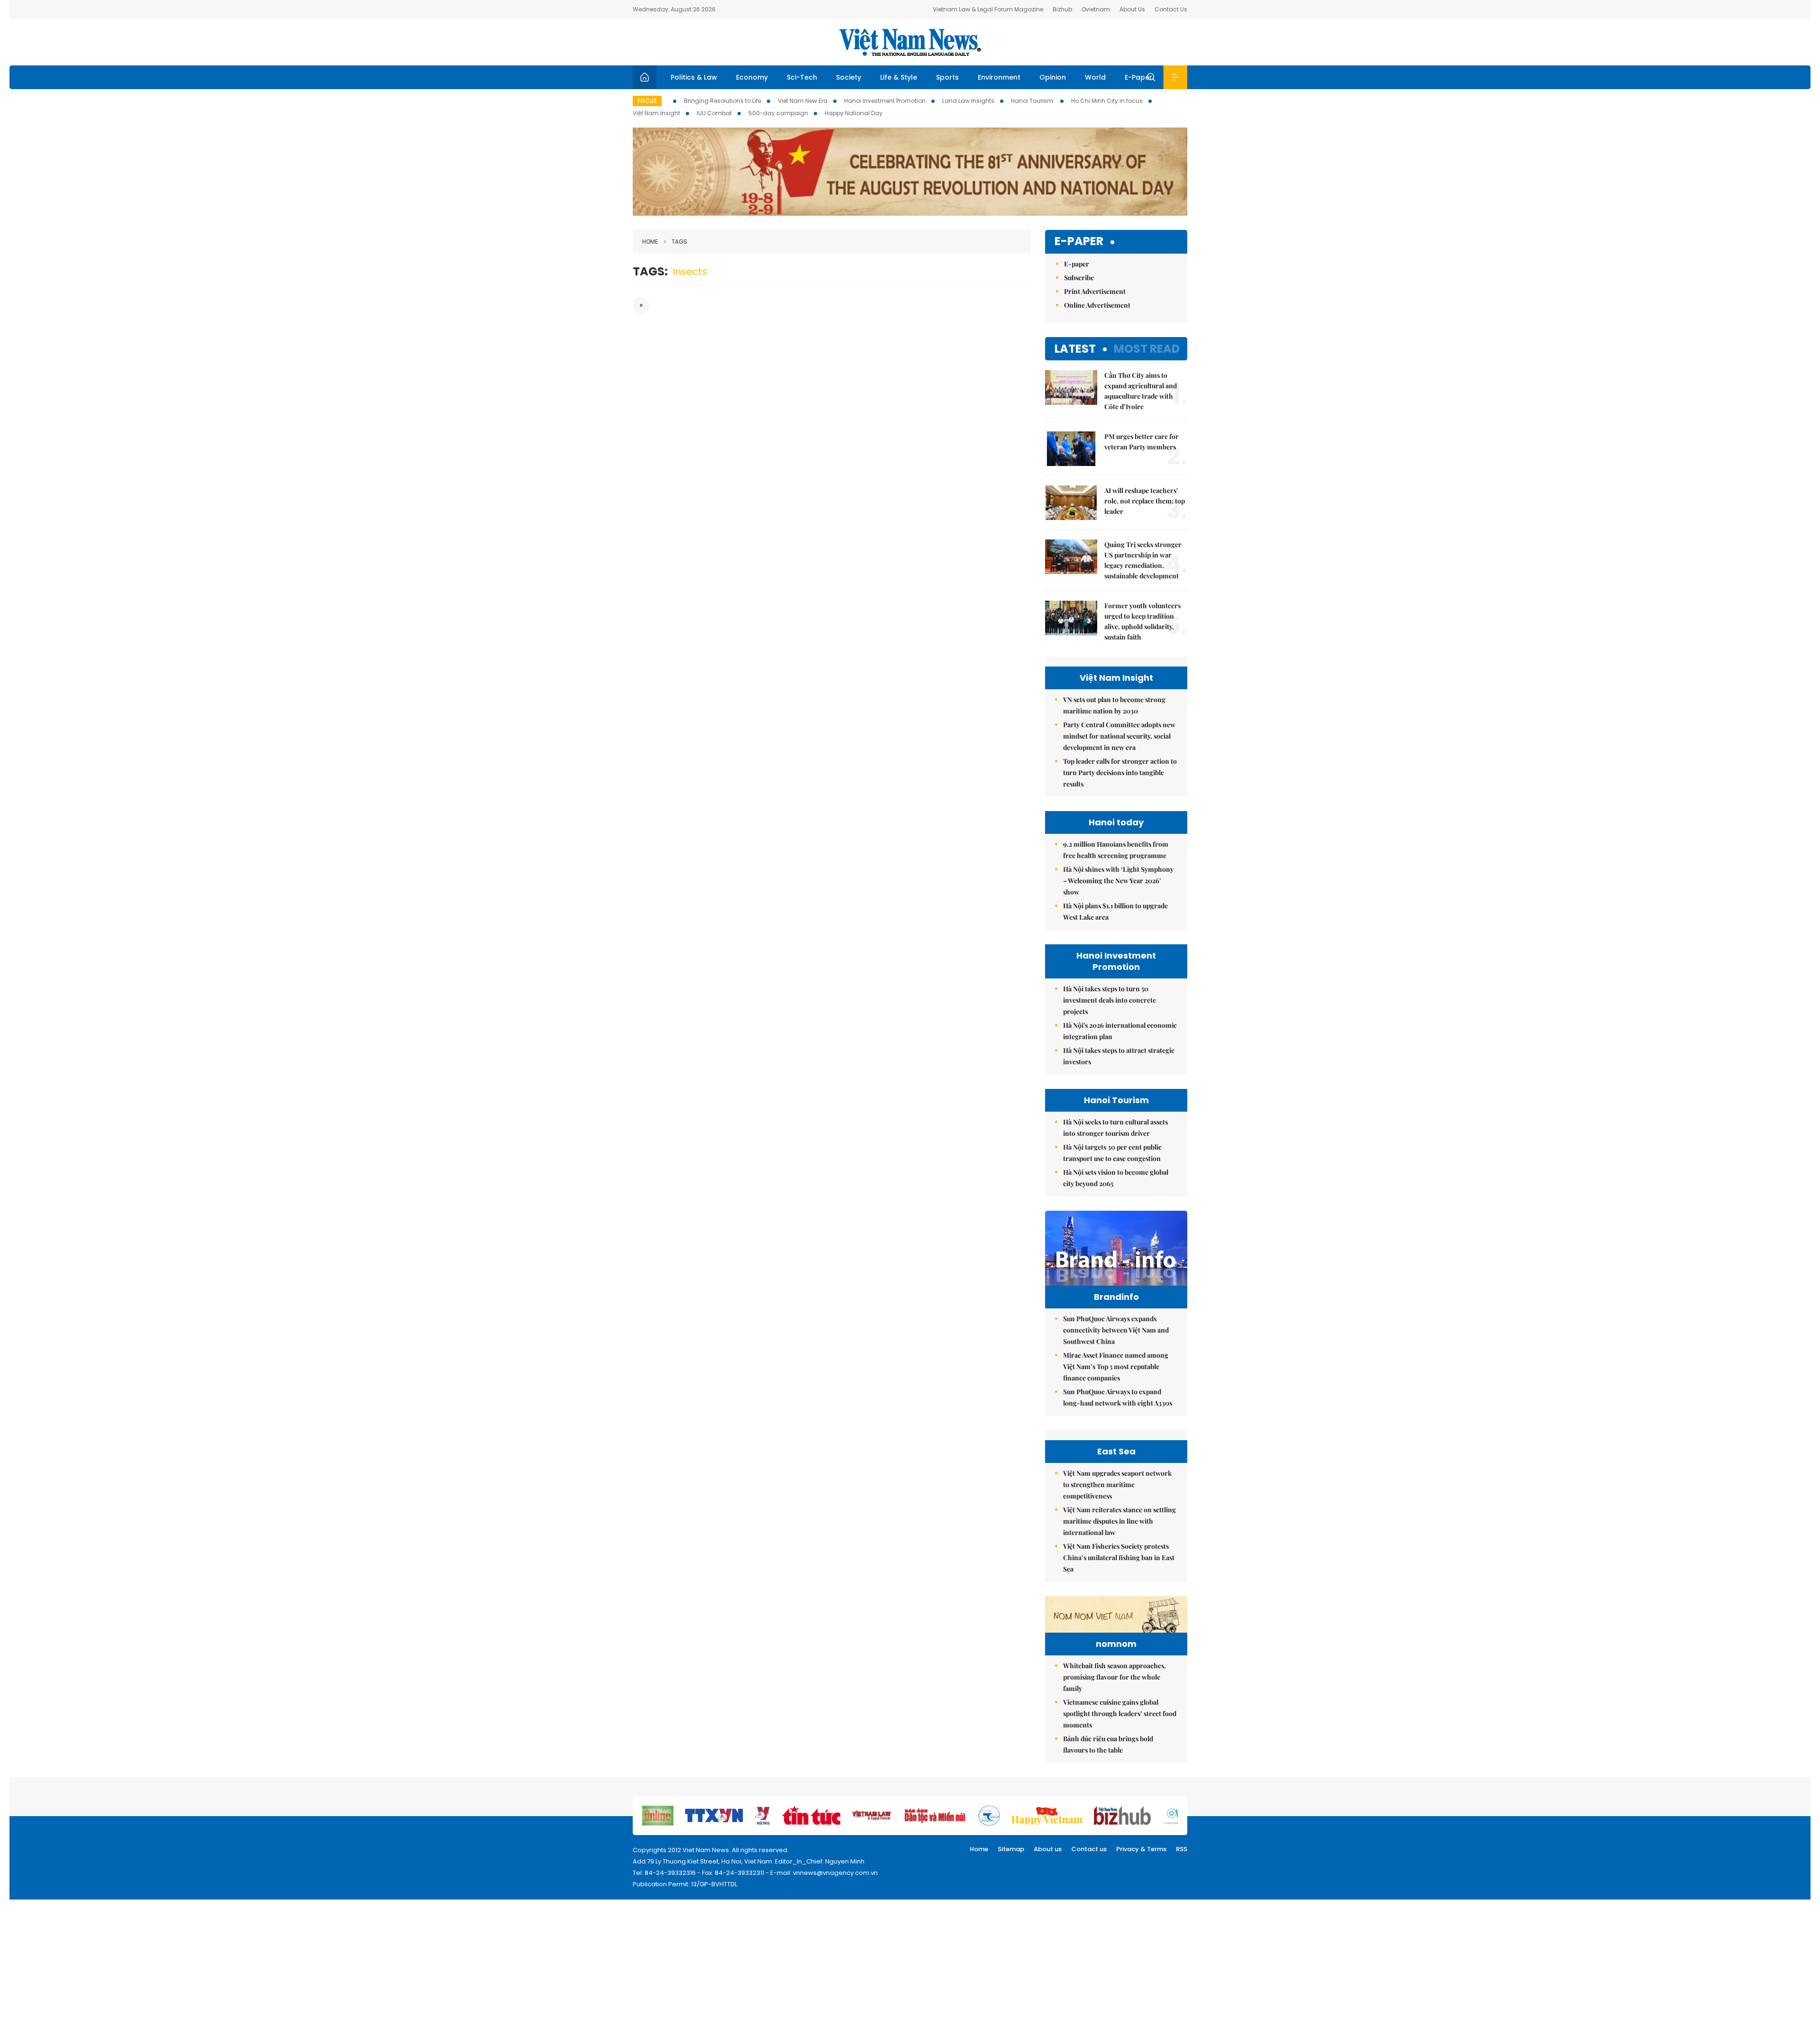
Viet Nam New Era (803, 101)
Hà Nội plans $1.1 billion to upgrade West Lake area (1115, 911)
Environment (999, 77)
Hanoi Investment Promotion (885, 101)
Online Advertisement (1097, 305)
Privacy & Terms (1141, 1849)
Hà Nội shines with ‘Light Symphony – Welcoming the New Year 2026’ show (1118, 881)
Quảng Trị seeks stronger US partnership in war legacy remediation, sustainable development (1143, 560)
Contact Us (1171, 9)
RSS (1182, 1849)
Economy (752, 77)
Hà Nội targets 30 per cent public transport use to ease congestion (1112, 1153)
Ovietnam (1096, 9)
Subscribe (1079, 278)
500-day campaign (778, 113)
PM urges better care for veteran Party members (1142, 442)
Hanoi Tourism (1033, 101)
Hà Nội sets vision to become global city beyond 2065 (1116, 1178)
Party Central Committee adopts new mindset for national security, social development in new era (1119, 736)
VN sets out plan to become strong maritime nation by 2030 (1114, 705)
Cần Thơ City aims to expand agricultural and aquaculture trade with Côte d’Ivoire (1141, 391)
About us (1048, 1849)
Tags (679, 242)
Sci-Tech (802, 77)
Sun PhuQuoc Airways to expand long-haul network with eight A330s (1118, 1397)
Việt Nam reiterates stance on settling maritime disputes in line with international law (1119, 1521)
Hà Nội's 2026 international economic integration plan (1120, 1031)
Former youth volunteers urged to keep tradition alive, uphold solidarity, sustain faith (1142, 621)
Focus (647, 101)
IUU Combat (714, 113)
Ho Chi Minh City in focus (1107, 101)
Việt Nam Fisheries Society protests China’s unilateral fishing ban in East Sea (1119, 1558)
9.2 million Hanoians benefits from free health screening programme (1116, 850)
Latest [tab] (1075, 349)
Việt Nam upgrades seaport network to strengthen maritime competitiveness (1117, 1485)
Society (849, 77)
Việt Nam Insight (656, 113)
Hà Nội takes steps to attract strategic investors (1119, 1056)
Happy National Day (854, 113)
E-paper (1079, 242)
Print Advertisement (1095, 291)
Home (650, 242)
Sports (947, 77)
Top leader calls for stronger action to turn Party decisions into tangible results (1120, 772)
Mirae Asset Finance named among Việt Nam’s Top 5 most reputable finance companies (1116, 1366)
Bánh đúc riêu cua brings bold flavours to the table (1108, 1744)
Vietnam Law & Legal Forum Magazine (988, 9)
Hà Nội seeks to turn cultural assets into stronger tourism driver (1115, 1128)
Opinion (1053, 77)
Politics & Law (694, 77)
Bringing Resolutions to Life (723, 101)
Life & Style (899, 77)
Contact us (1089, 1849)
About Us (1132, 9)
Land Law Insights (968, 101)
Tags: (650, 271)
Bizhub (1062, 9)
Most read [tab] (1147, 349)
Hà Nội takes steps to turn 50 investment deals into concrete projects (1110, 1000)
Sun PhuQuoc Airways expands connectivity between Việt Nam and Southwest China (1116, 1330)
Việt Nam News (910, 42)
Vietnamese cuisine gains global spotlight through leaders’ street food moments (1120, 1713)
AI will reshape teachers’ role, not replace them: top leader (1145, 501)
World (1095, 77)
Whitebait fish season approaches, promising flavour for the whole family (1115, 1677)
